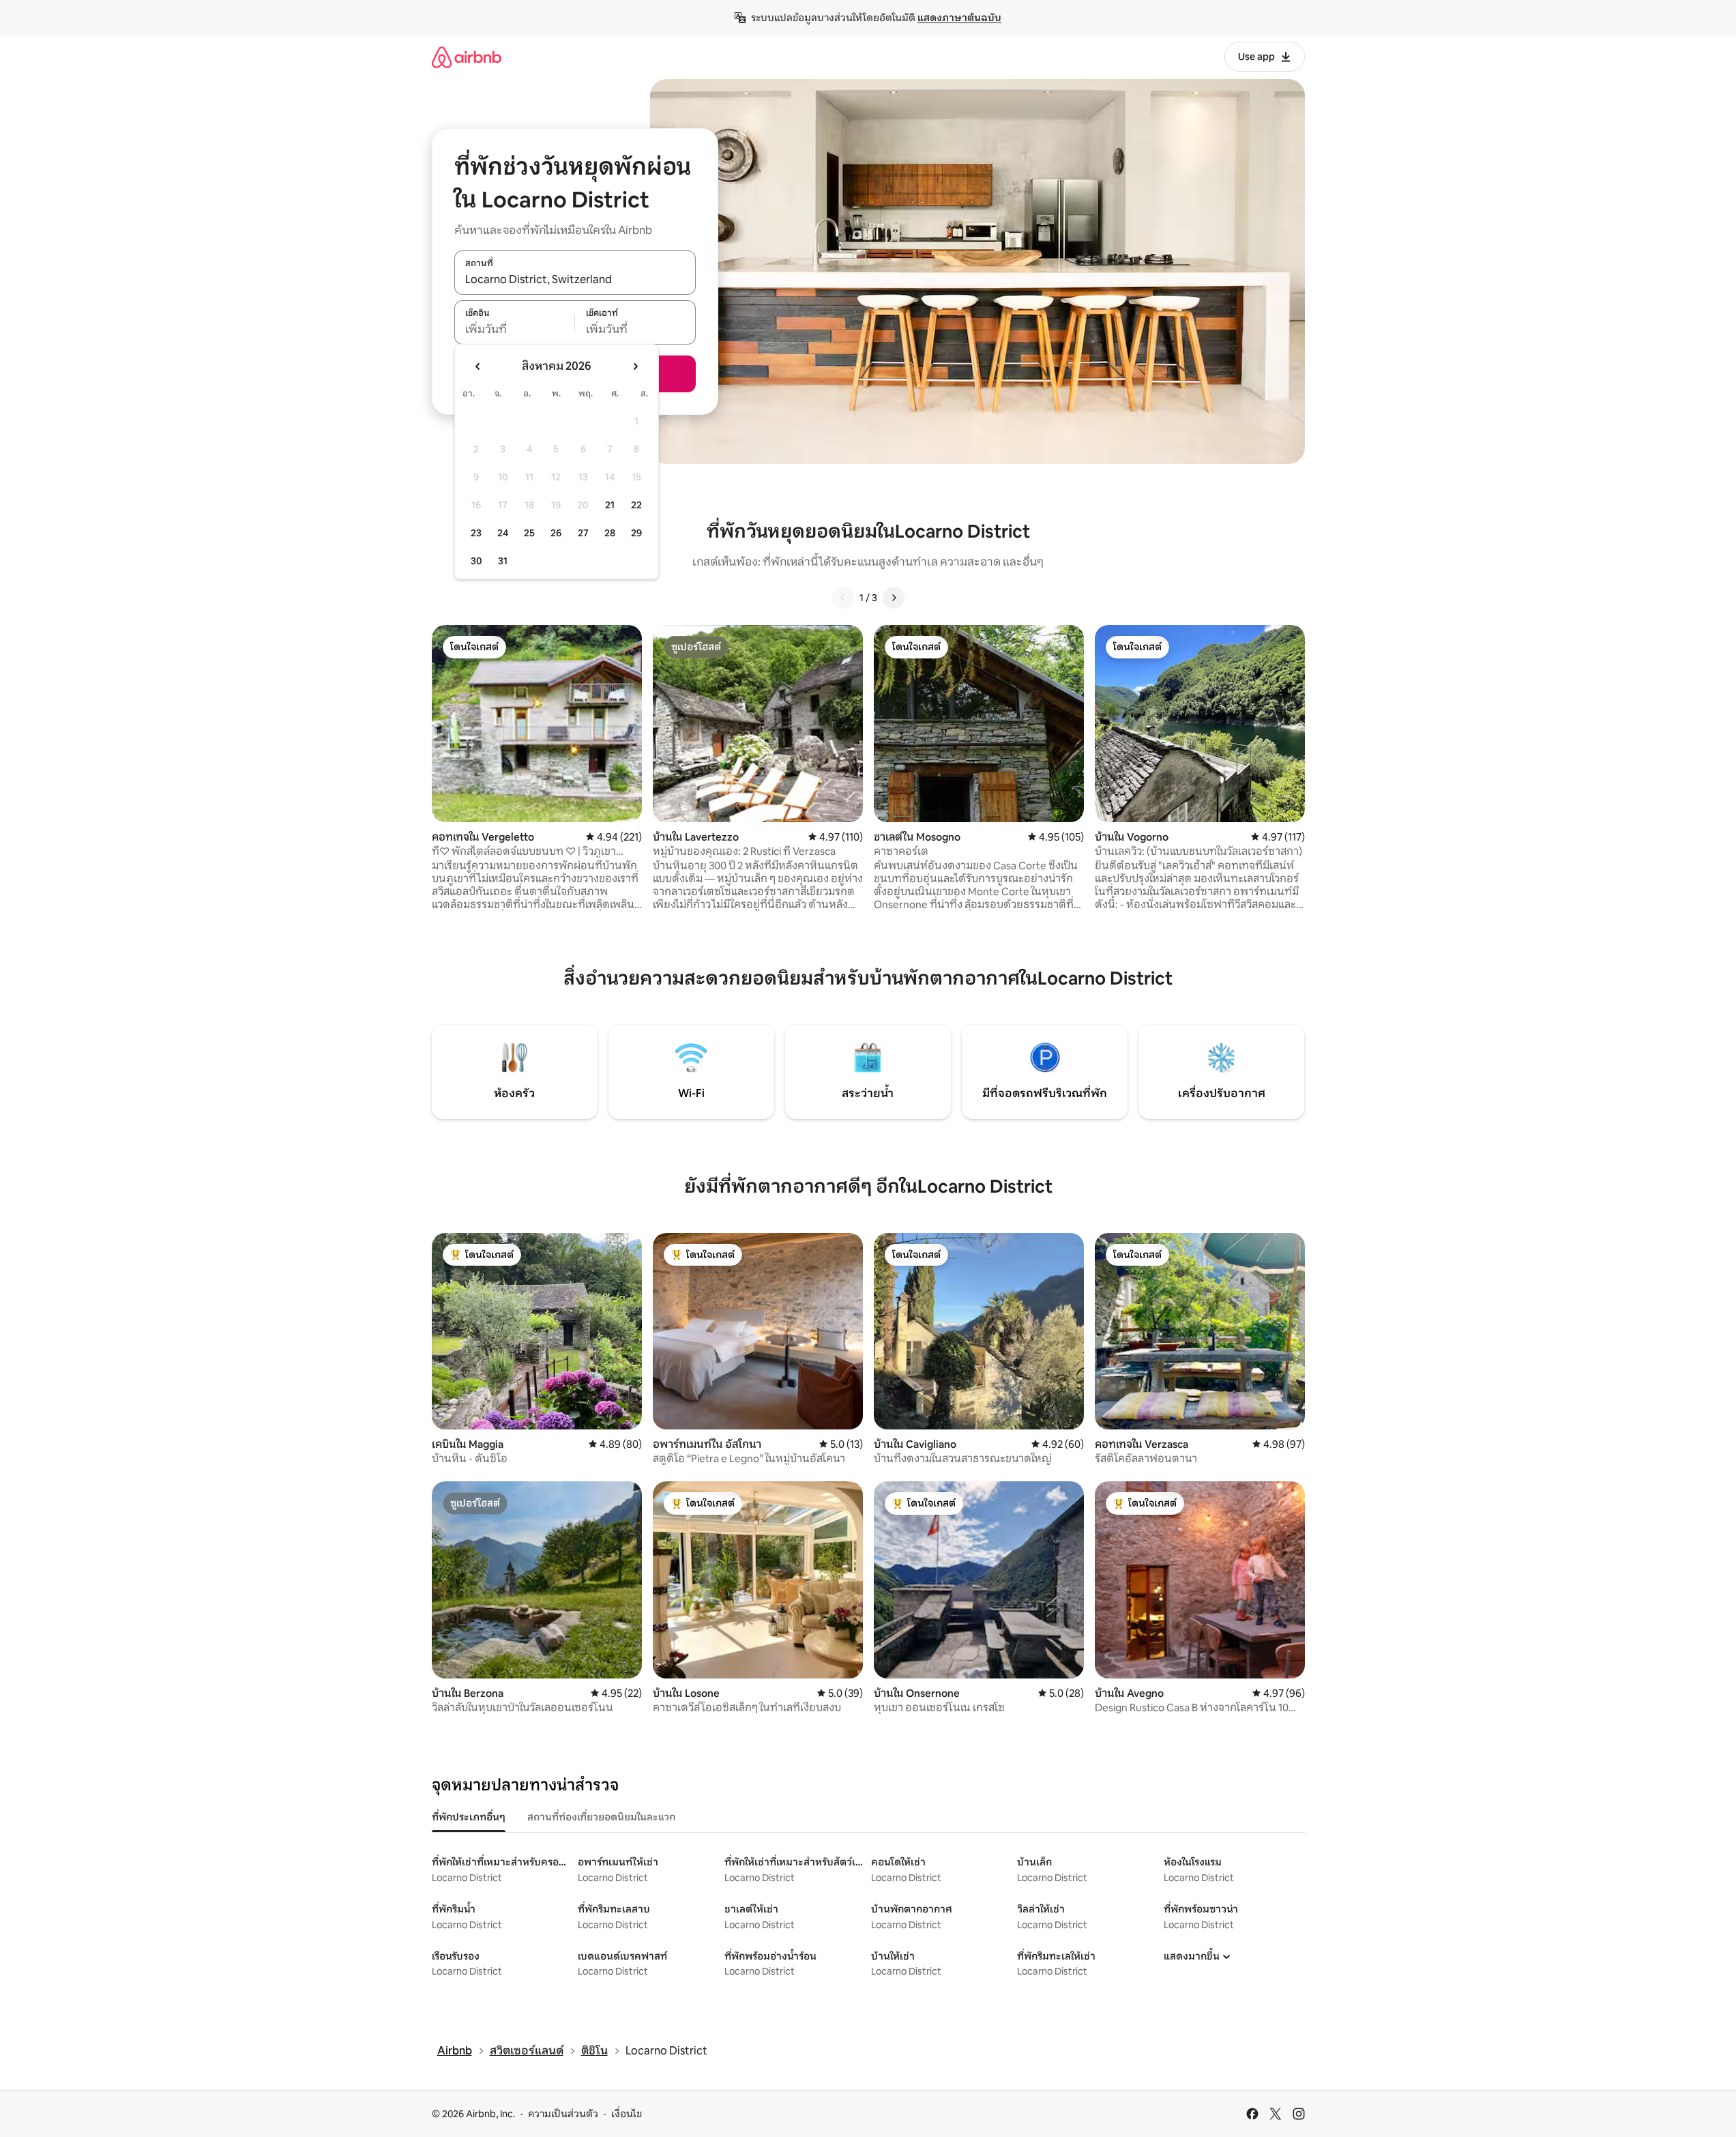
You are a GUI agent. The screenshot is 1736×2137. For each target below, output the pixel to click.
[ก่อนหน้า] (843, 598)
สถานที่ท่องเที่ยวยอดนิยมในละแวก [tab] (601, 1817)
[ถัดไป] (894, 598)
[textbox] (515, 330)
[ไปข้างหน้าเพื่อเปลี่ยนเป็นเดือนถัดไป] (635, 366)
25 (529, 533)
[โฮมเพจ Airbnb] (467, 57)
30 (476, 561)
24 (503, 533)
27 (583, 533)
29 (636, 533)
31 (503, 561)
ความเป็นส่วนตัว (563, 2114)
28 (610, 533)
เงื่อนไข (627, 2114)
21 (610, 505)
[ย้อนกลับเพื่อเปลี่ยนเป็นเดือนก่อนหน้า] (478, 366)
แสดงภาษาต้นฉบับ (959, 18)
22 (636, 505)
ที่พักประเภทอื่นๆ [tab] (469, 1817)
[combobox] (575, 280)
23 (476, 533)
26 (556, 533)
